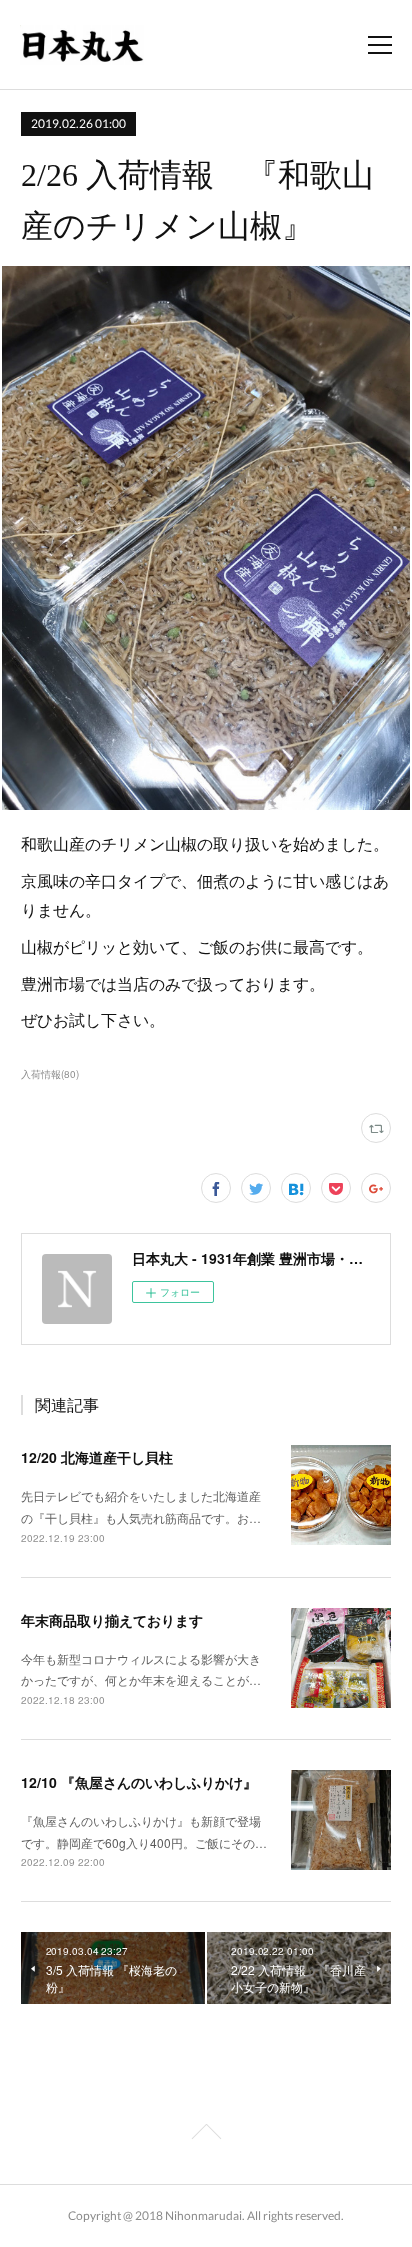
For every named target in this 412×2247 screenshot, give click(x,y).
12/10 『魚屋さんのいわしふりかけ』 (139, 1782)
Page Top (206, 2135)
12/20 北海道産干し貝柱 (97, 1457)
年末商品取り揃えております (112, 1620)
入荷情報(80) (50, 1074)
